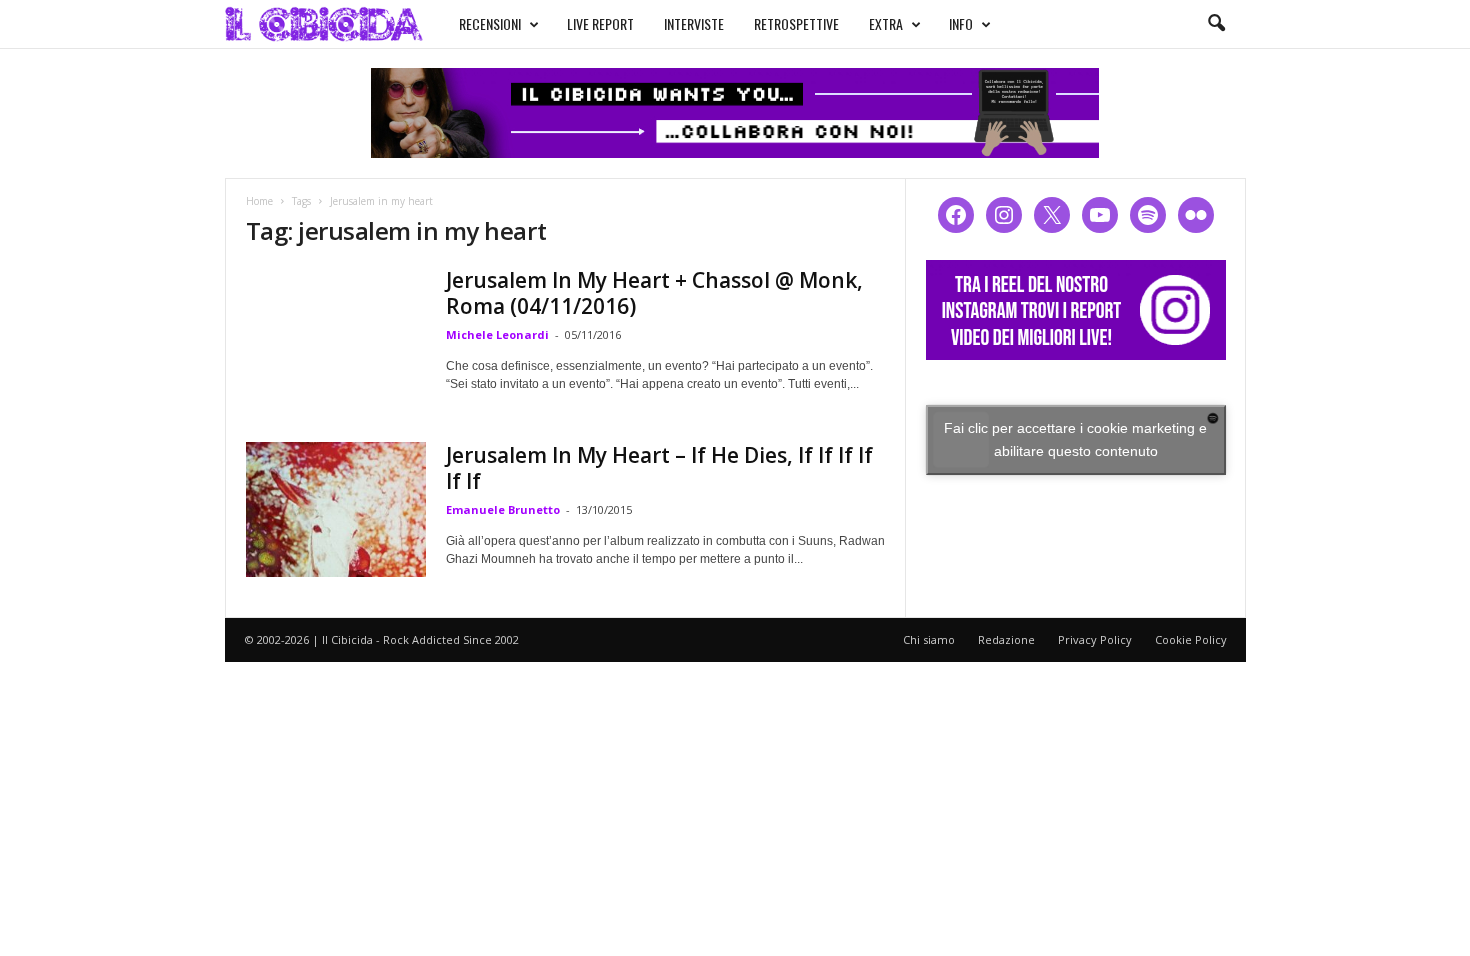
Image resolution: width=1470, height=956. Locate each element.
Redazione (1006, 639)
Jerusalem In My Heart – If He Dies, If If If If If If (659, 468)
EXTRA (886, 23)
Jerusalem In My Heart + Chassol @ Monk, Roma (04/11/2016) (654, 293)
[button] (1216, 24)
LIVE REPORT (600, 23)
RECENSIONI (490, 23)
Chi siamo (929, 639)
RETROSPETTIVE (796, 23)
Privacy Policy (1095, 639)
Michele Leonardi (497, 334)
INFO (961, 23)
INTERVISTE (694, 23)
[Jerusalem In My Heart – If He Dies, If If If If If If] (336, 509)
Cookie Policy (1191, 639)
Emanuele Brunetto (503, 509)
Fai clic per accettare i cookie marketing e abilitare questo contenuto (1075, 439)
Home (259, 201)
